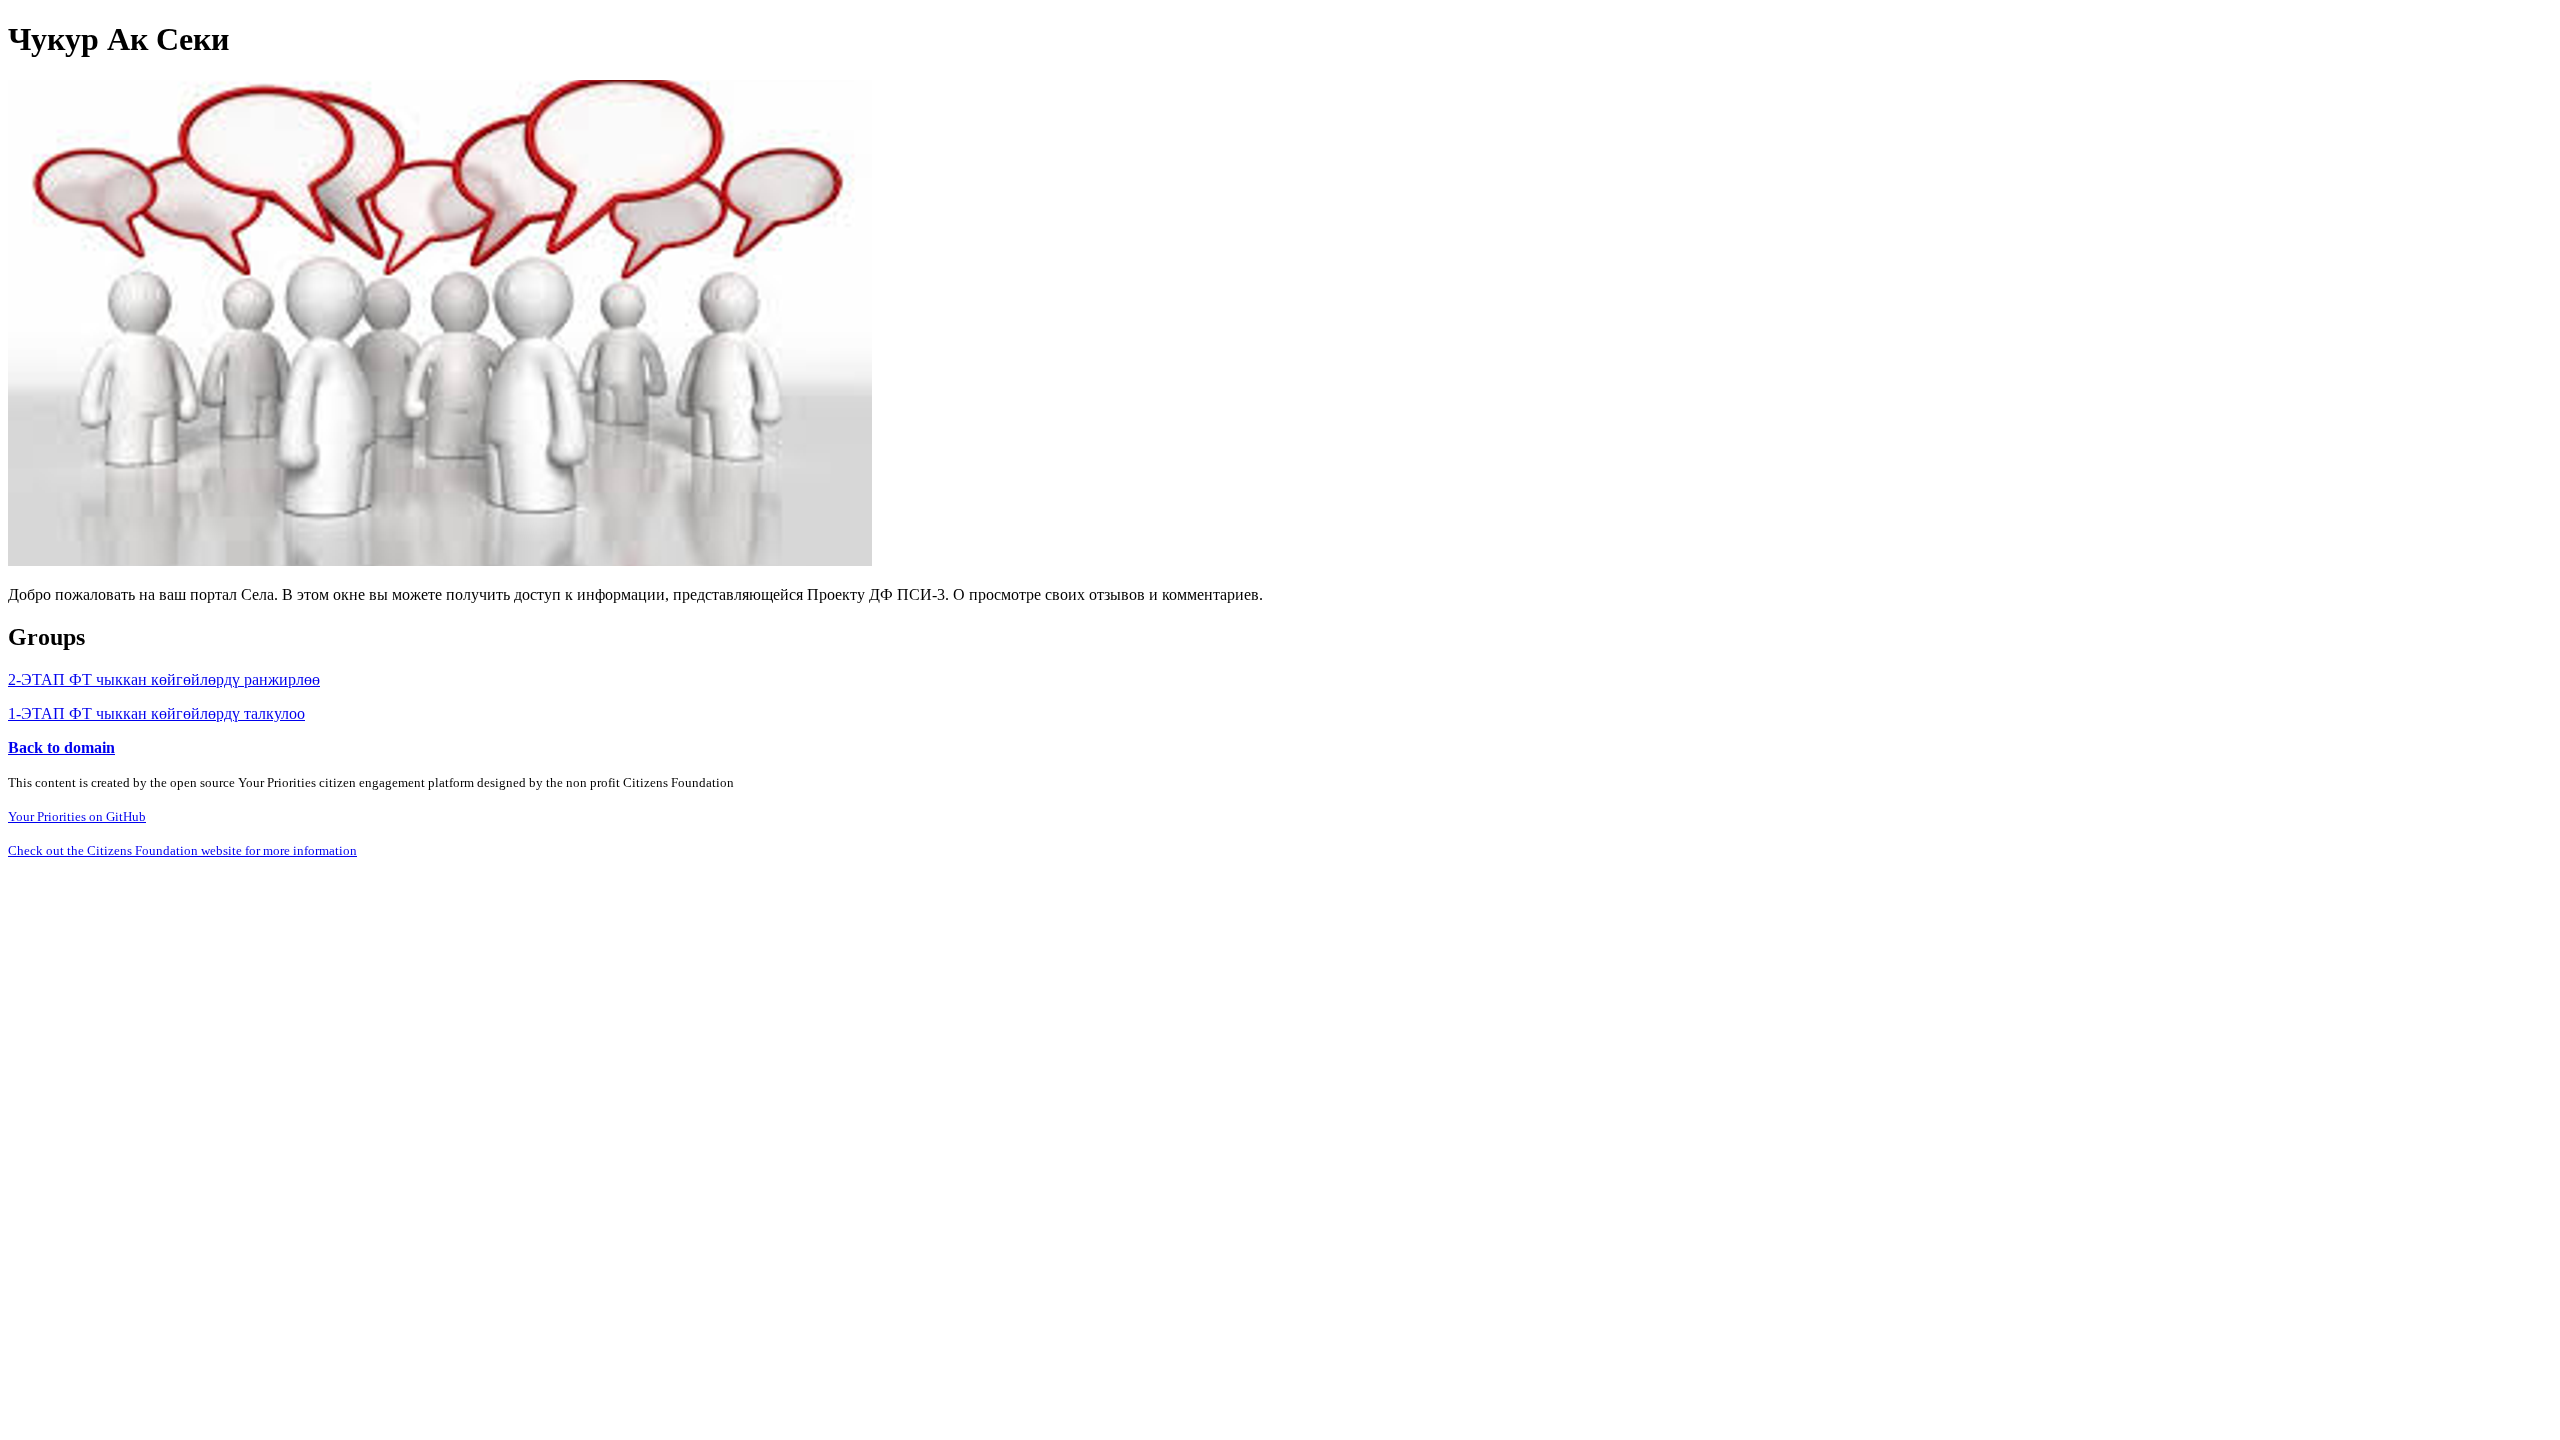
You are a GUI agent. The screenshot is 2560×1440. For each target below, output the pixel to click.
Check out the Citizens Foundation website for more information (182, 850)
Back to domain (61, 747)
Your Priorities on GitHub (77, 816)
